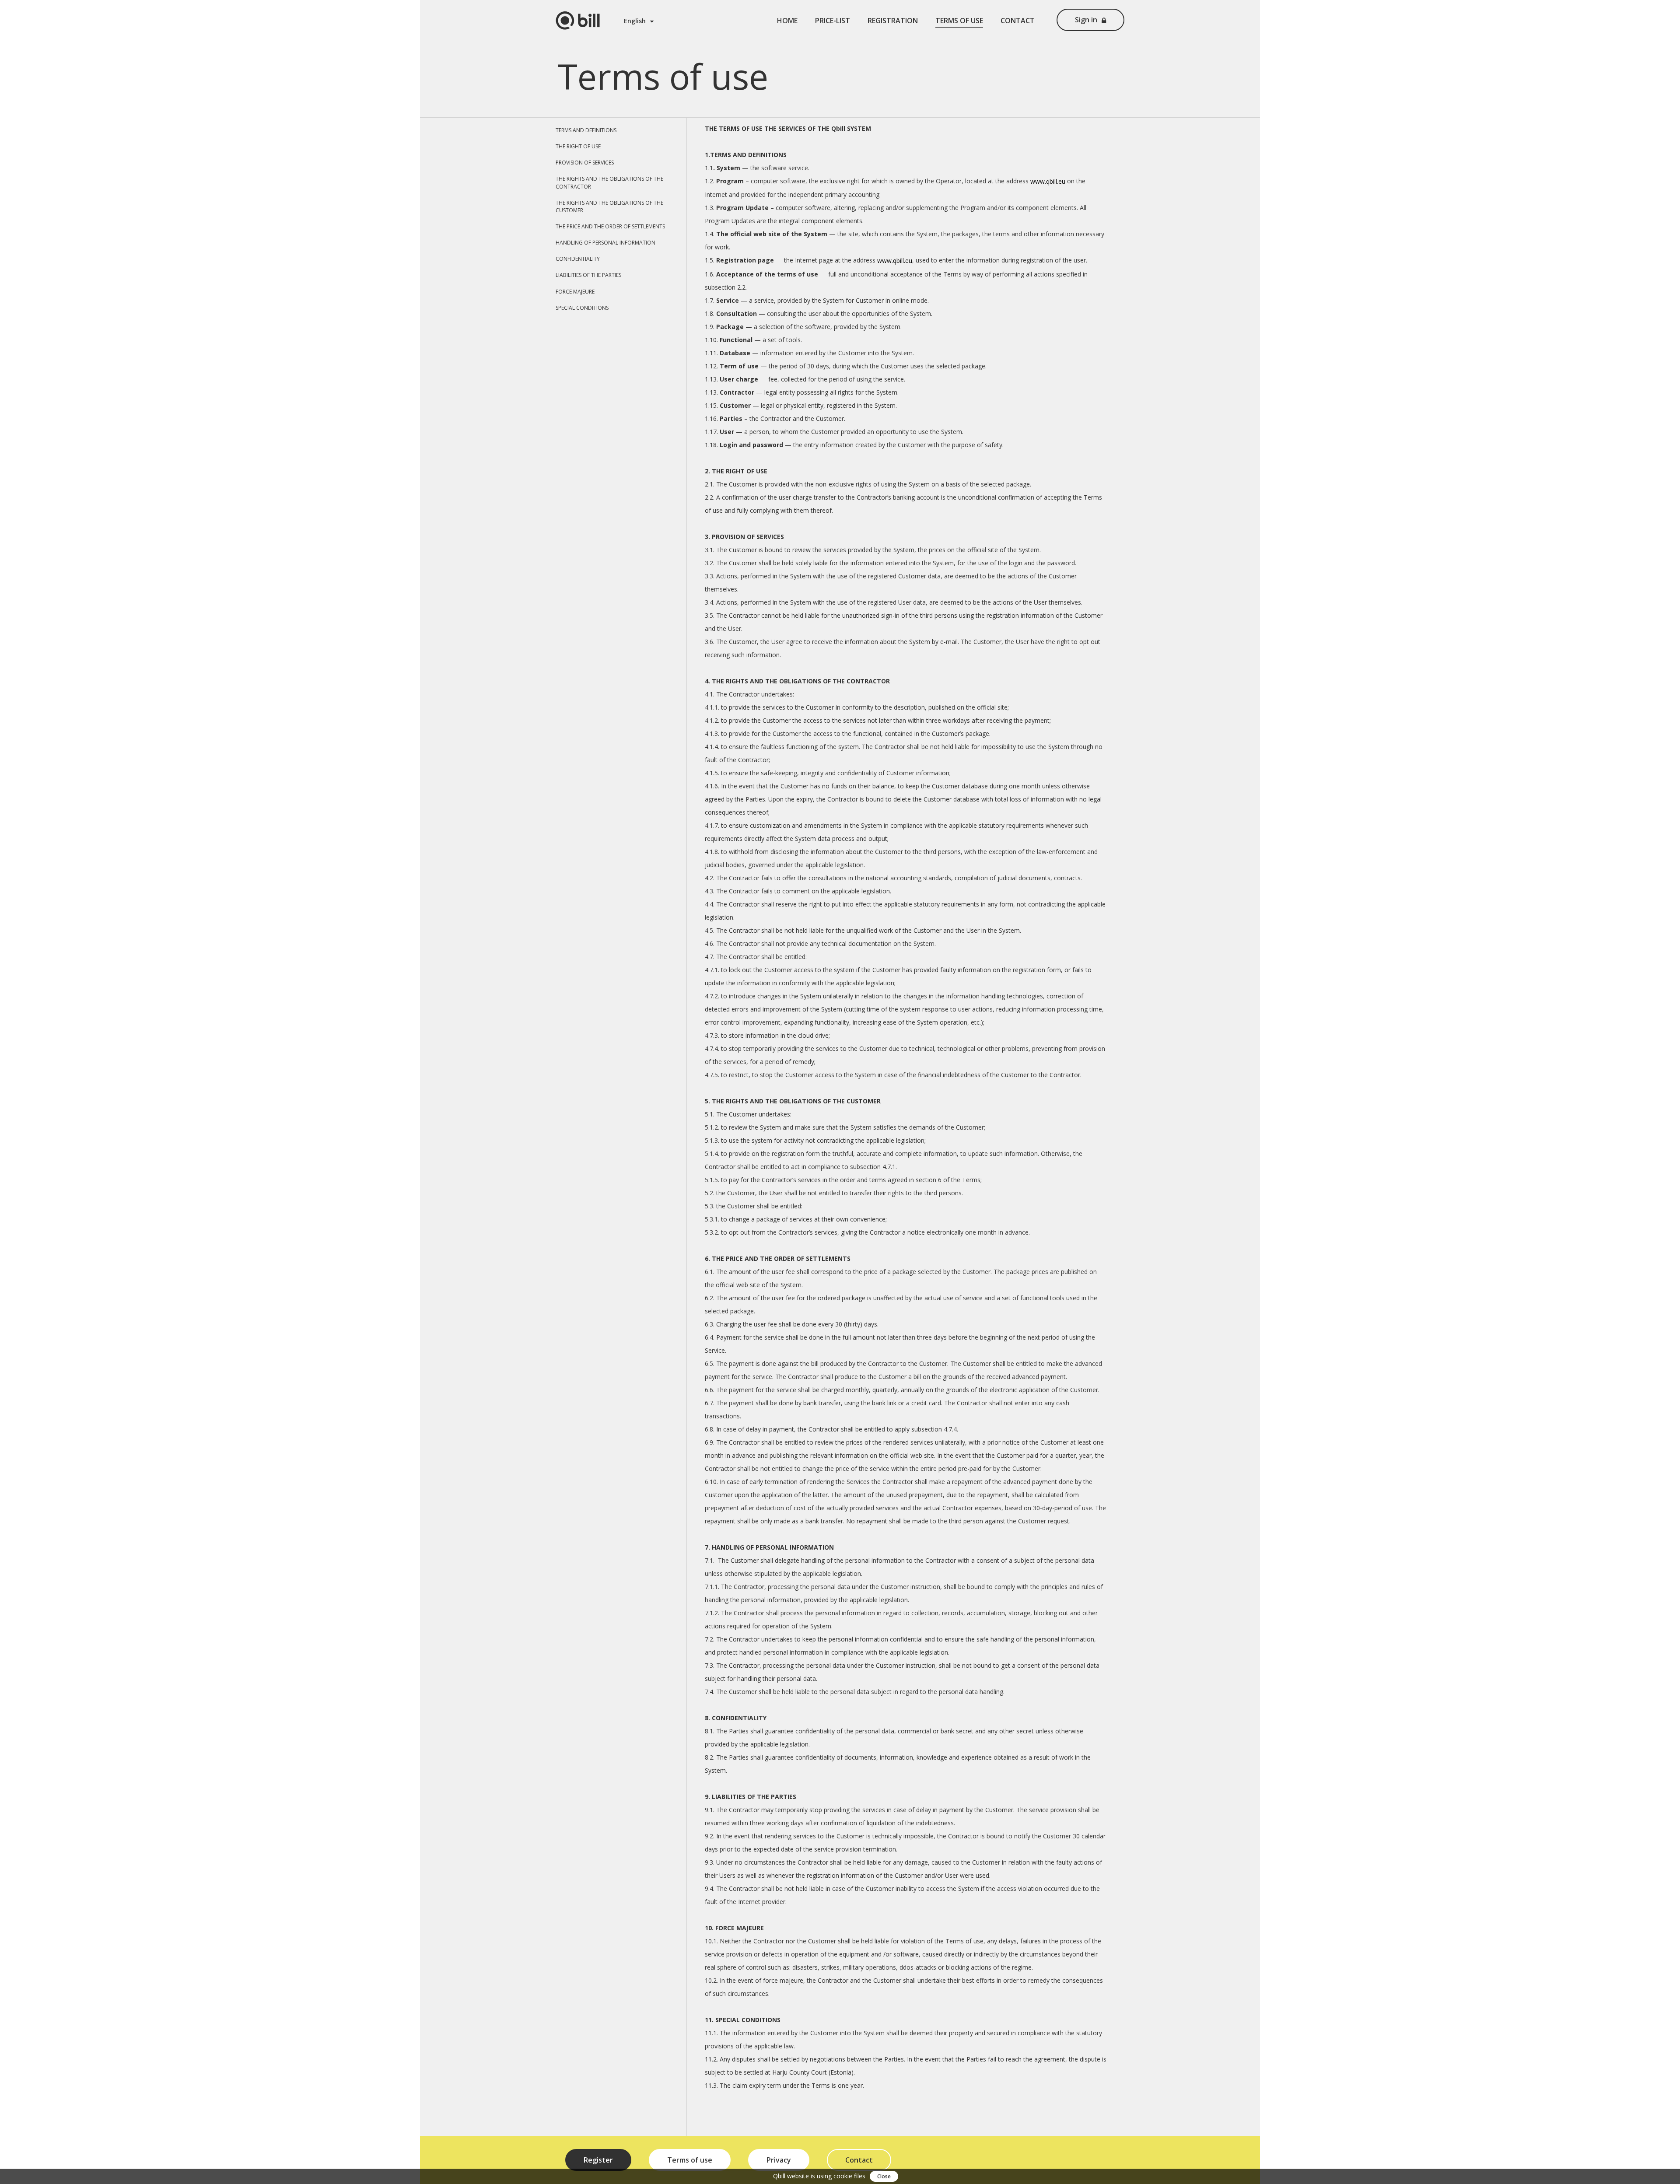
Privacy (779, 2160)
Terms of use (959, 21)
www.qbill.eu (1048, 181)
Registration (893, 21)
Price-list (833, 21)
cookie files (849, 2176)
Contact (1018, 21)
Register (598, 2160)
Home (787, 21)
